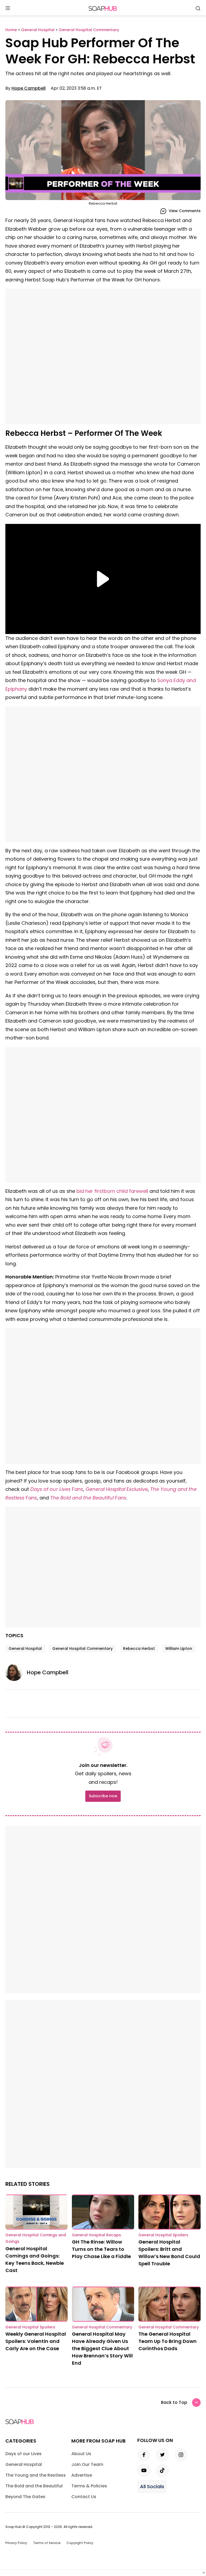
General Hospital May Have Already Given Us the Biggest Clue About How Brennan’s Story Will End (102, 2348)
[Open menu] (8, 8)
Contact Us (84, 2497)
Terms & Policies (89, 2486)
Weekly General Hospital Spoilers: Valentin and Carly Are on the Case (36, 2341)
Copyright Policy (80, 2543)
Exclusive (137, 1489)
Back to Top (174, 2402)
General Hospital (105, 1489)
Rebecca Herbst (139, 1649)
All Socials (152, 2486)
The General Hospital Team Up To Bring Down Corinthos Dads (168, 2341)
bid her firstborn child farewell (112, 1191)
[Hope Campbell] (16, 1672)
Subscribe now (103, 1796)
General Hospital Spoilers (163, 2235)
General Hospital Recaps (96, 2235)
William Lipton (179, 1649)
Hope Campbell (29, 88)
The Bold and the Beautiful (82, 1498)
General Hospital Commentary (82, 1649)
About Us (81, 2454)
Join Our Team (87, 2464)
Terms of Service (47, 2543)
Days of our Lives (51, 1489)
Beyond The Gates (25, 2497)
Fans (78, 1489)
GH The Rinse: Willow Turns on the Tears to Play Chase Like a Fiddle (101, 2249)
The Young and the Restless (36, 2475)
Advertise (82, 2475)
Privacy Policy (16, 2543)
